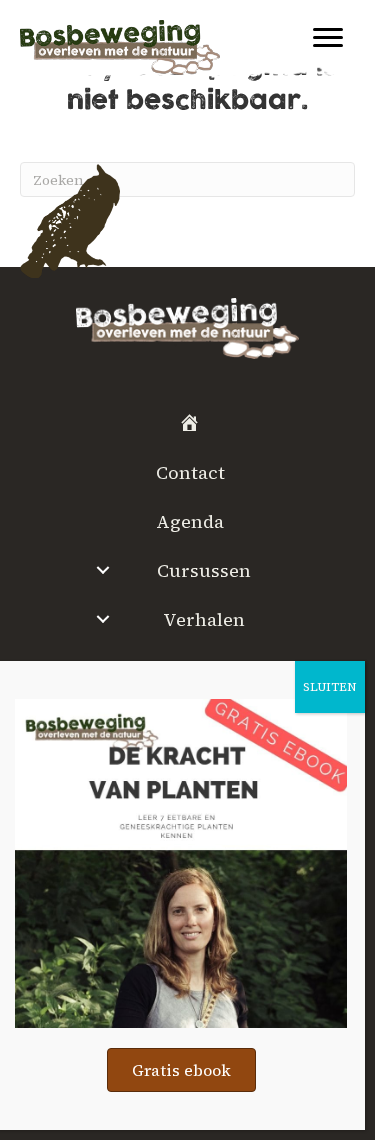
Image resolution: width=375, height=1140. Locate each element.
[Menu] (328, 38)
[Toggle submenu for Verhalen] (103, 619)
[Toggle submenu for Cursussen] (103, 570)
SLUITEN (330, 687)
